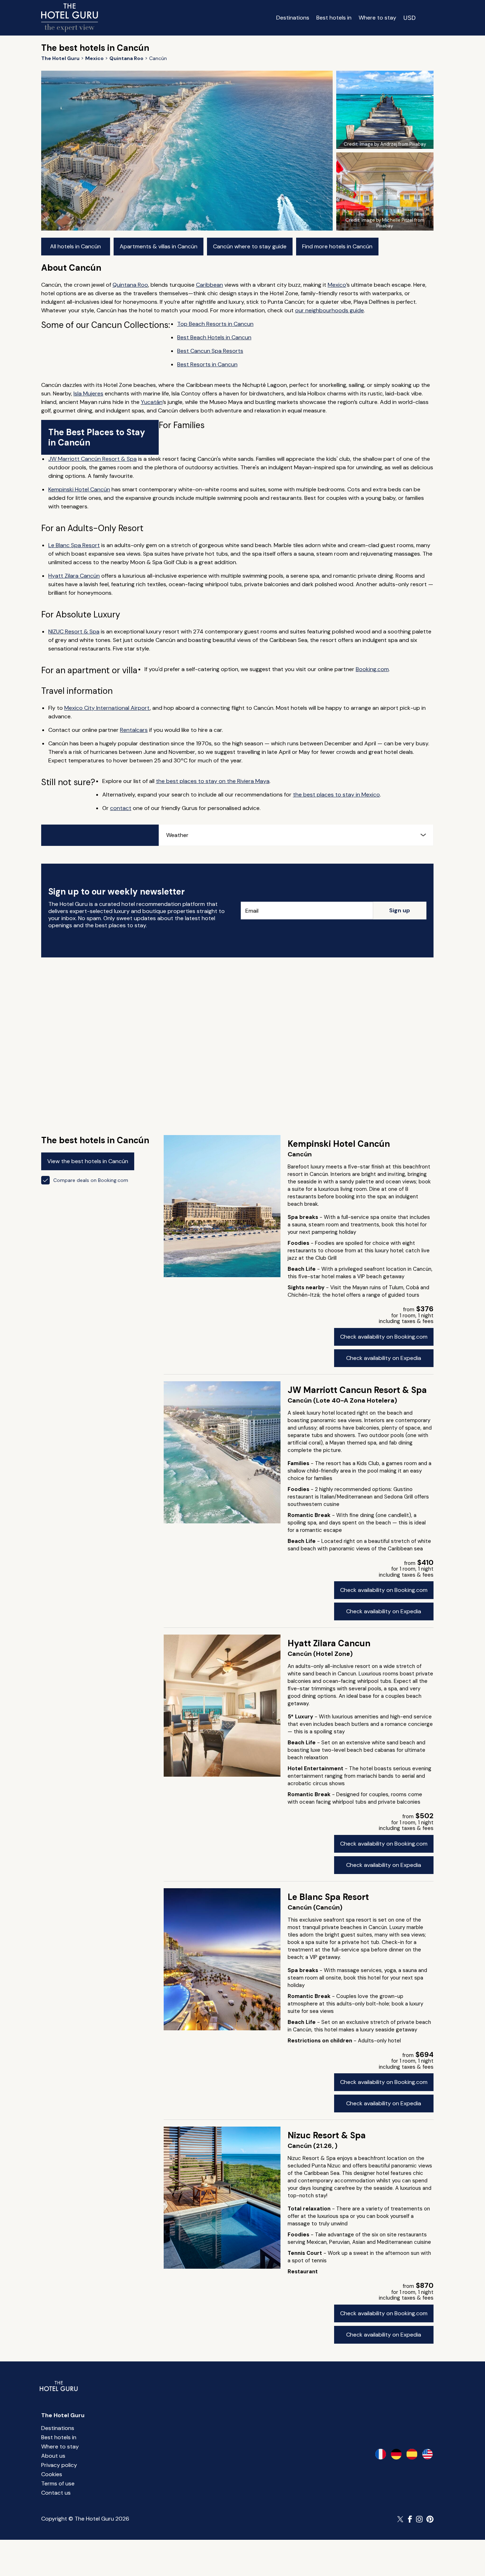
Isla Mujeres (88, 393)
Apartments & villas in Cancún (159, 246)
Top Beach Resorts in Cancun (215, 324)
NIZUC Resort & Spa (74, 631)
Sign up (400, 910)
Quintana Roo (130, 285)
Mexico (337, 285)
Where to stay (377, 18)
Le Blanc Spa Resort (74, 545)
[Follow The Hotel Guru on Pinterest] (430, 2519)
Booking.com (372, 669)
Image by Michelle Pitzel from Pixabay (393, 223)
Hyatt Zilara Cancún (74, 576)
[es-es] (412, 2454)
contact (121, 808)
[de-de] (396, 2454)
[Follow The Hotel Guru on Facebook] (410, 2519)
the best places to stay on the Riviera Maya (213, 781)
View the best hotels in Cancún (88, 1161)
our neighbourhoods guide (329, 310)
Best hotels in (334, 18)
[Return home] (70, 18)
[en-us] (427, 2454)
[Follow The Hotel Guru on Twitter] (401, 2519)
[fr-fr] (381, 2454)
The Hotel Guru (63, 2415)
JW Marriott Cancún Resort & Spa (92, 459)
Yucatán (152, 402)
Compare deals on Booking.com (91, 1180)
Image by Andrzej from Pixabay (393, 144)
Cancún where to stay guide (250, 246)
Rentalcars (134, 730)
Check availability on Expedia (384, 1358)
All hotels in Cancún (75, 246)
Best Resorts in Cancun (207, 364)
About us (53, 2456)
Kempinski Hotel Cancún (79, 489)
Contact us (56, 2493)
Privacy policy (59, 2465)
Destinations (293, 18)
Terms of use (58, 2483)
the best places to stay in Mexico (336, 795)
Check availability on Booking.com (384, 1337)
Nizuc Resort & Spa (327, 2135)
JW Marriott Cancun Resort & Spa (357, 1390)
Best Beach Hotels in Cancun (214, 337)
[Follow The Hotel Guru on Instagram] (419, 2519)
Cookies (52, 2474)
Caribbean (209, 285)
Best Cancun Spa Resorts (210, 351)
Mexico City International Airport (107, 708)
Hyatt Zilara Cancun (329, 1643)
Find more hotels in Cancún (337, 246)
